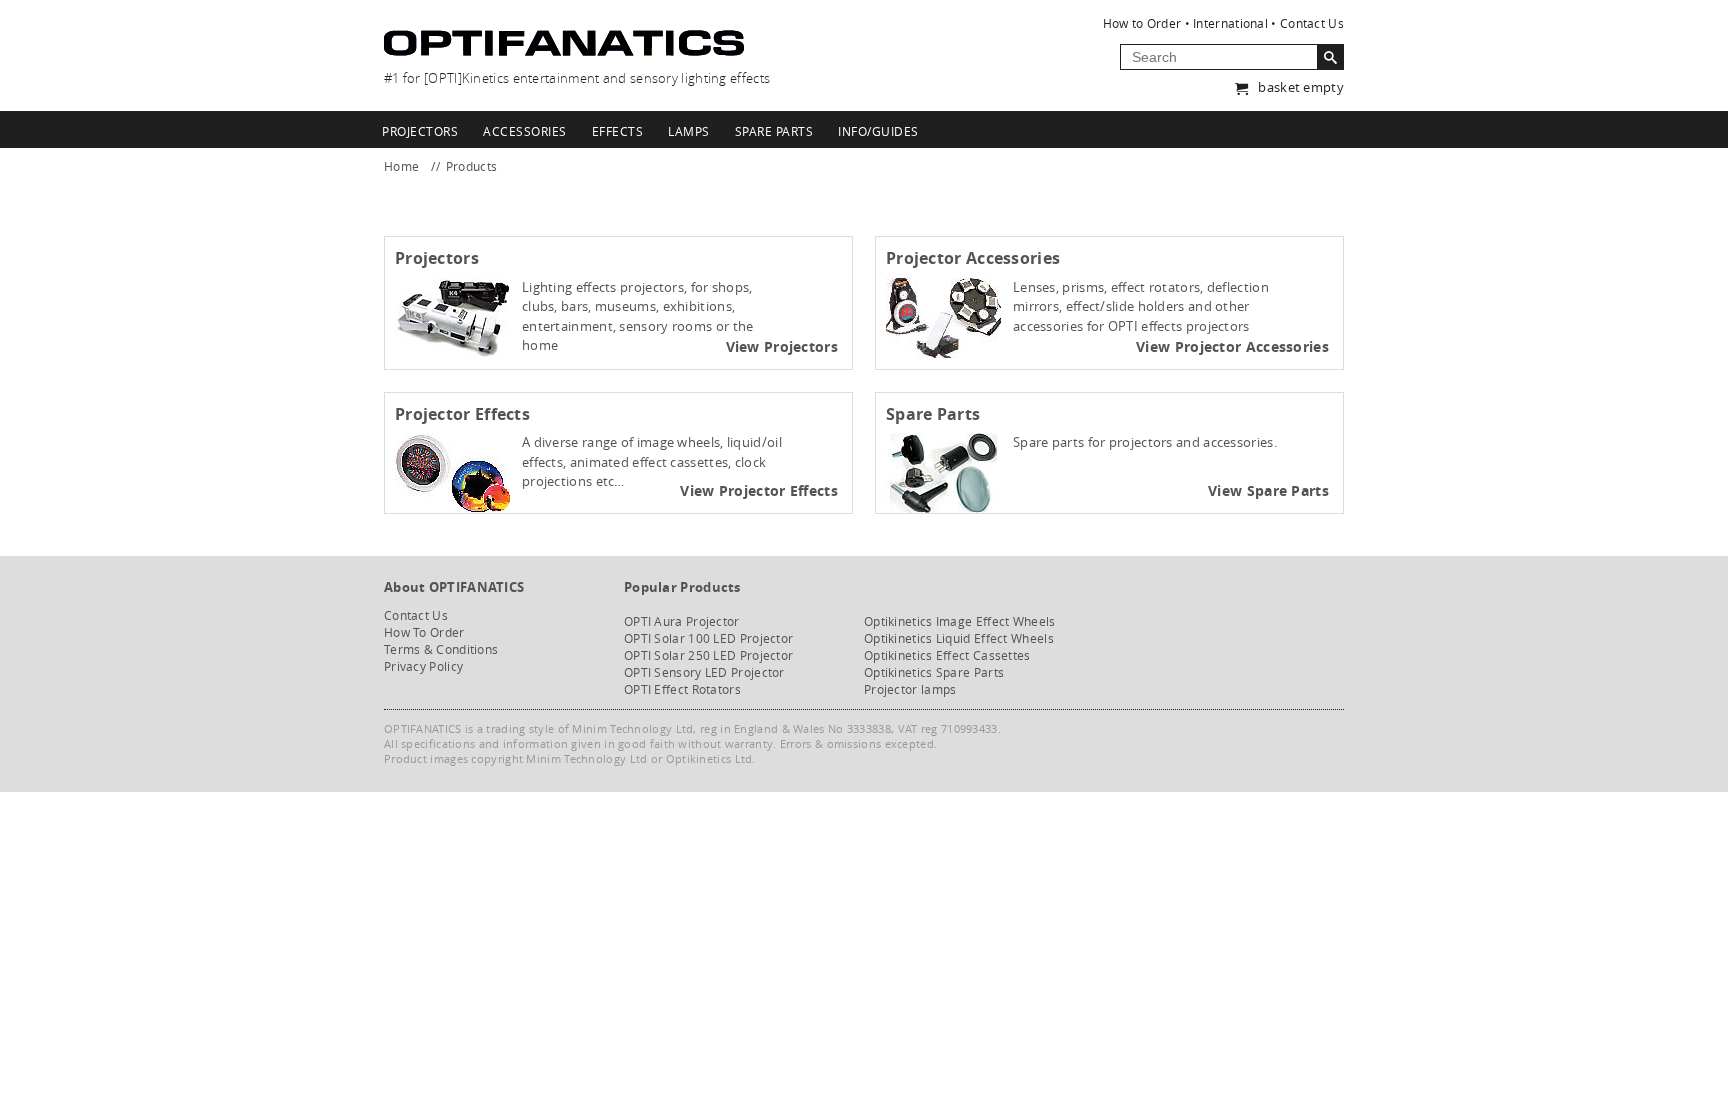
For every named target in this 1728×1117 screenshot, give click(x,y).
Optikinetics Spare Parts (934, 672)
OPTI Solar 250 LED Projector (708, 655)
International (1230, 23)
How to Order (1142, 23)
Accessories (525, 131)
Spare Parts (774, 131)
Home (401, 166)
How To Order (424, 632)
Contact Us (1312, 23)
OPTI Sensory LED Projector (704, 672)
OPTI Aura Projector (682, 621)
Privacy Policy (423, 666)
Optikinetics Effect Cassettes (947, 655)
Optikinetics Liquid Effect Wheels (959, 638)
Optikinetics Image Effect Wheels (960, 621)
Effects (618, 131)
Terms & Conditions (441, 649)
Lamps (689, 131)
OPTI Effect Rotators (682, 689)
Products (471, 166)
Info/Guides (878, 131)
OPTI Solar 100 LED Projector (708, 638)
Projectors (420, 131)
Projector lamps (910, 689)
